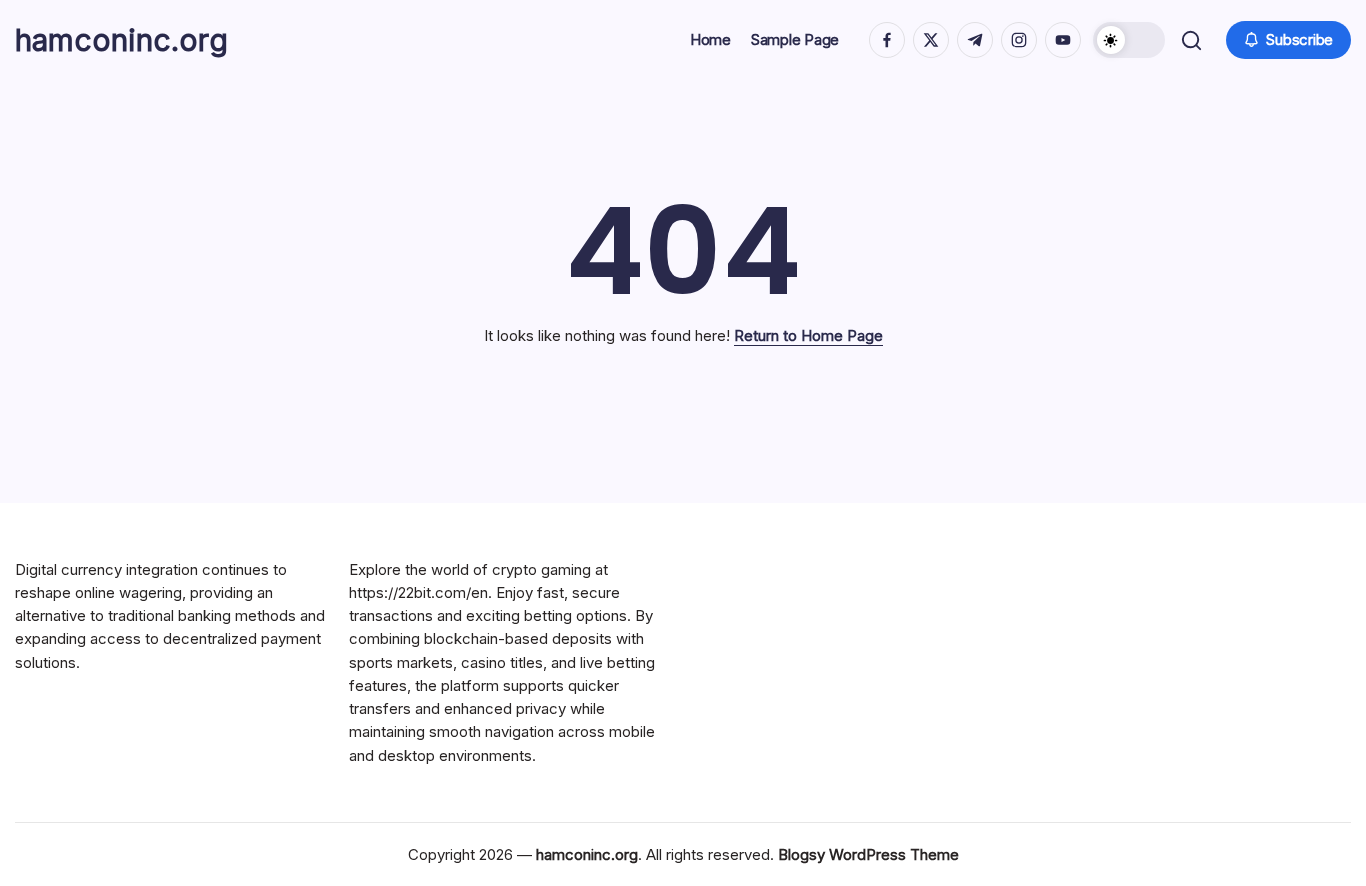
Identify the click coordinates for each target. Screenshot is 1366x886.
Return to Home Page (808, 335)
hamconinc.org (121, 40)
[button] (1129, 40)
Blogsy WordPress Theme (868, 854)
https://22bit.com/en (418, 592)
